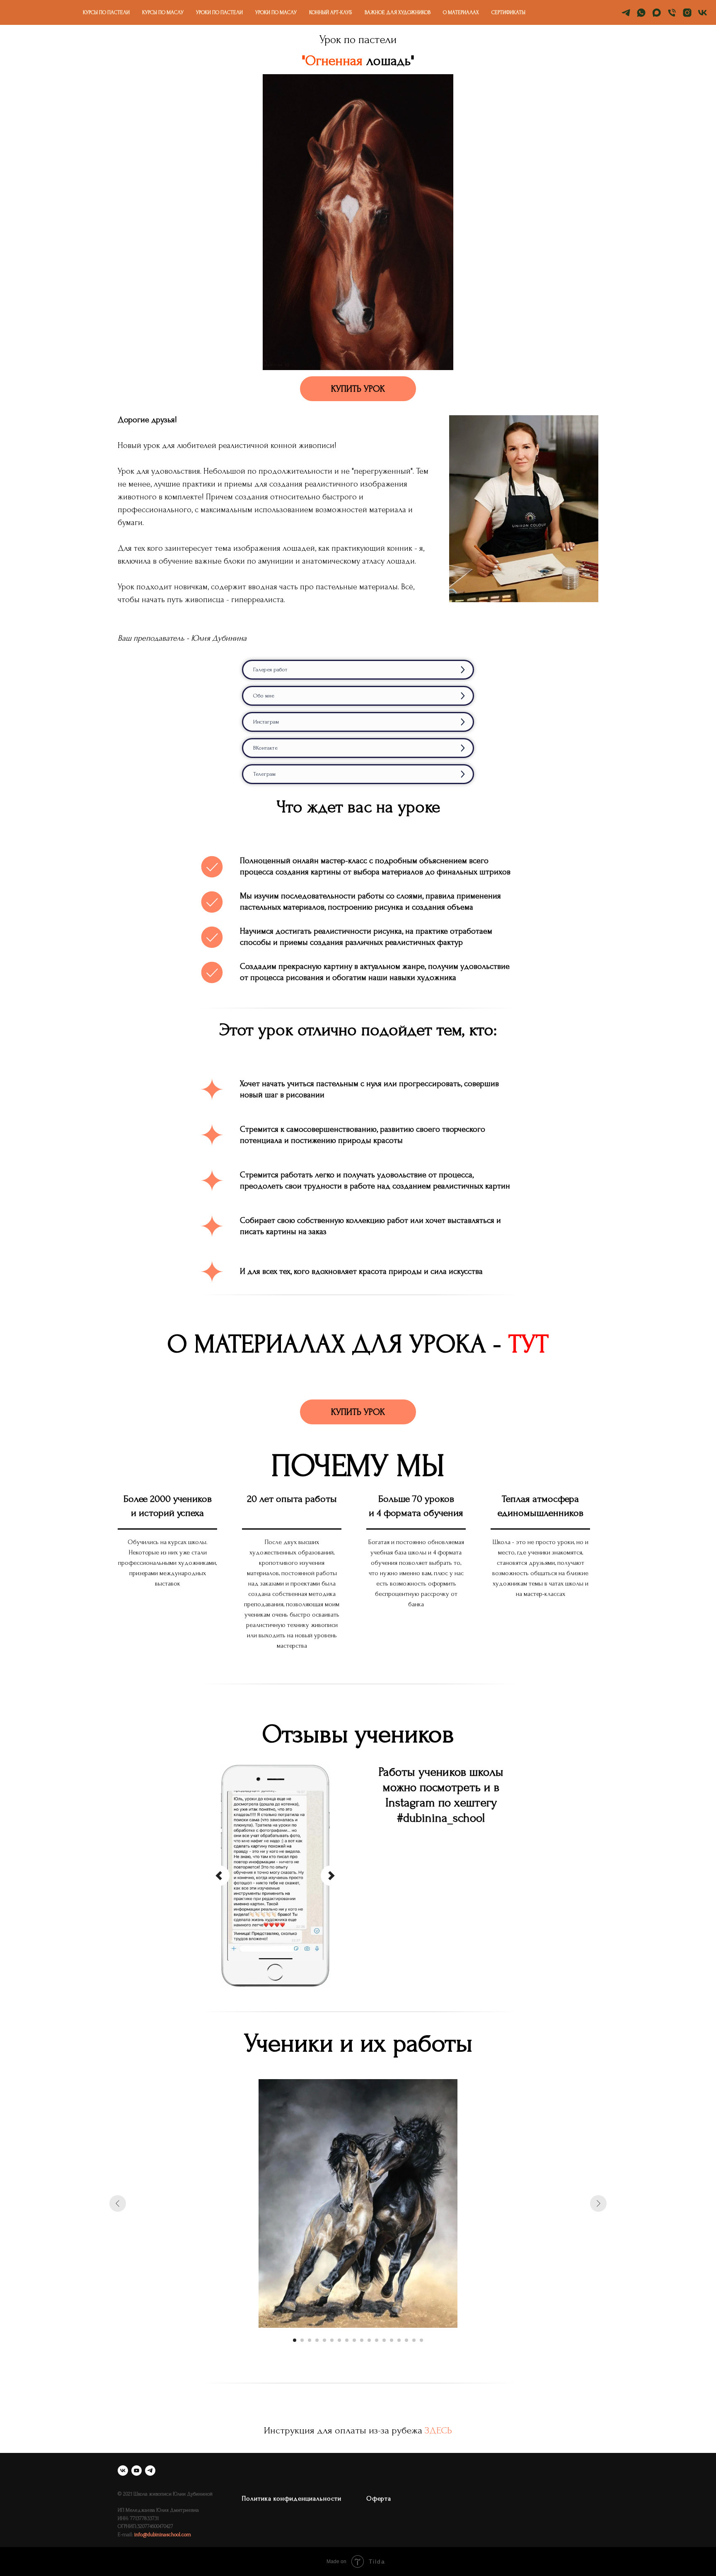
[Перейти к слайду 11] (369, 2340)
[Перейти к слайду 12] (377, 2340)
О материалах (461, 12)
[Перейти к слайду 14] (392, 2340)
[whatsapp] (641, 13)
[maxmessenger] (657, 13)
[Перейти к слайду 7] (339, 2340)
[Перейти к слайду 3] (310, 2340)
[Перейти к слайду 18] (421, 2340)
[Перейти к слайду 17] (414, 2340)
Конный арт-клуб (331, 12)
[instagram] (687, 13)
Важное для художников (398, 12)
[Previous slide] (219, 1876)
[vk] (703, 13)
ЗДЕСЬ (438, 2430)
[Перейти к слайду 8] (347, 2340)
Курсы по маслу (163, 12)
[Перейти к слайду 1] (295, 2340)
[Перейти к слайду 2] (302, 2340)
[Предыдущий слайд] (118, 2203)
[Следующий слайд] (598, 2203)
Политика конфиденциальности (292, 2499)
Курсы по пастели (106, 12)
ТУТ (529, 1344)
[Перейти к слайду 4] (317, 2340)
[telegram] (626, 13)
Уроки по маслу (276, 12)
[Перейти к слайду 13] (384, 2340)
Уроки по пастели (219, 12)
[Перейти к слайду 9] (354, 2340)
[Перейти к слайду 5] (324, 2340)
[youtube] (137, 2471)
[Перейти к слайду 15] (399, 2340)
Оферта (379, 2499)
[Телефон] (672, 13)
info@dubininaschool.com (163, 2535)
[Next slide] (331, 1876)
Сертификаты (508, 12)
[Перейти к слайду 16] (406, 2340)
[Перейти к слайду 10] (362, 2340)
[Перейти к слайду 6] (332, 2340)
